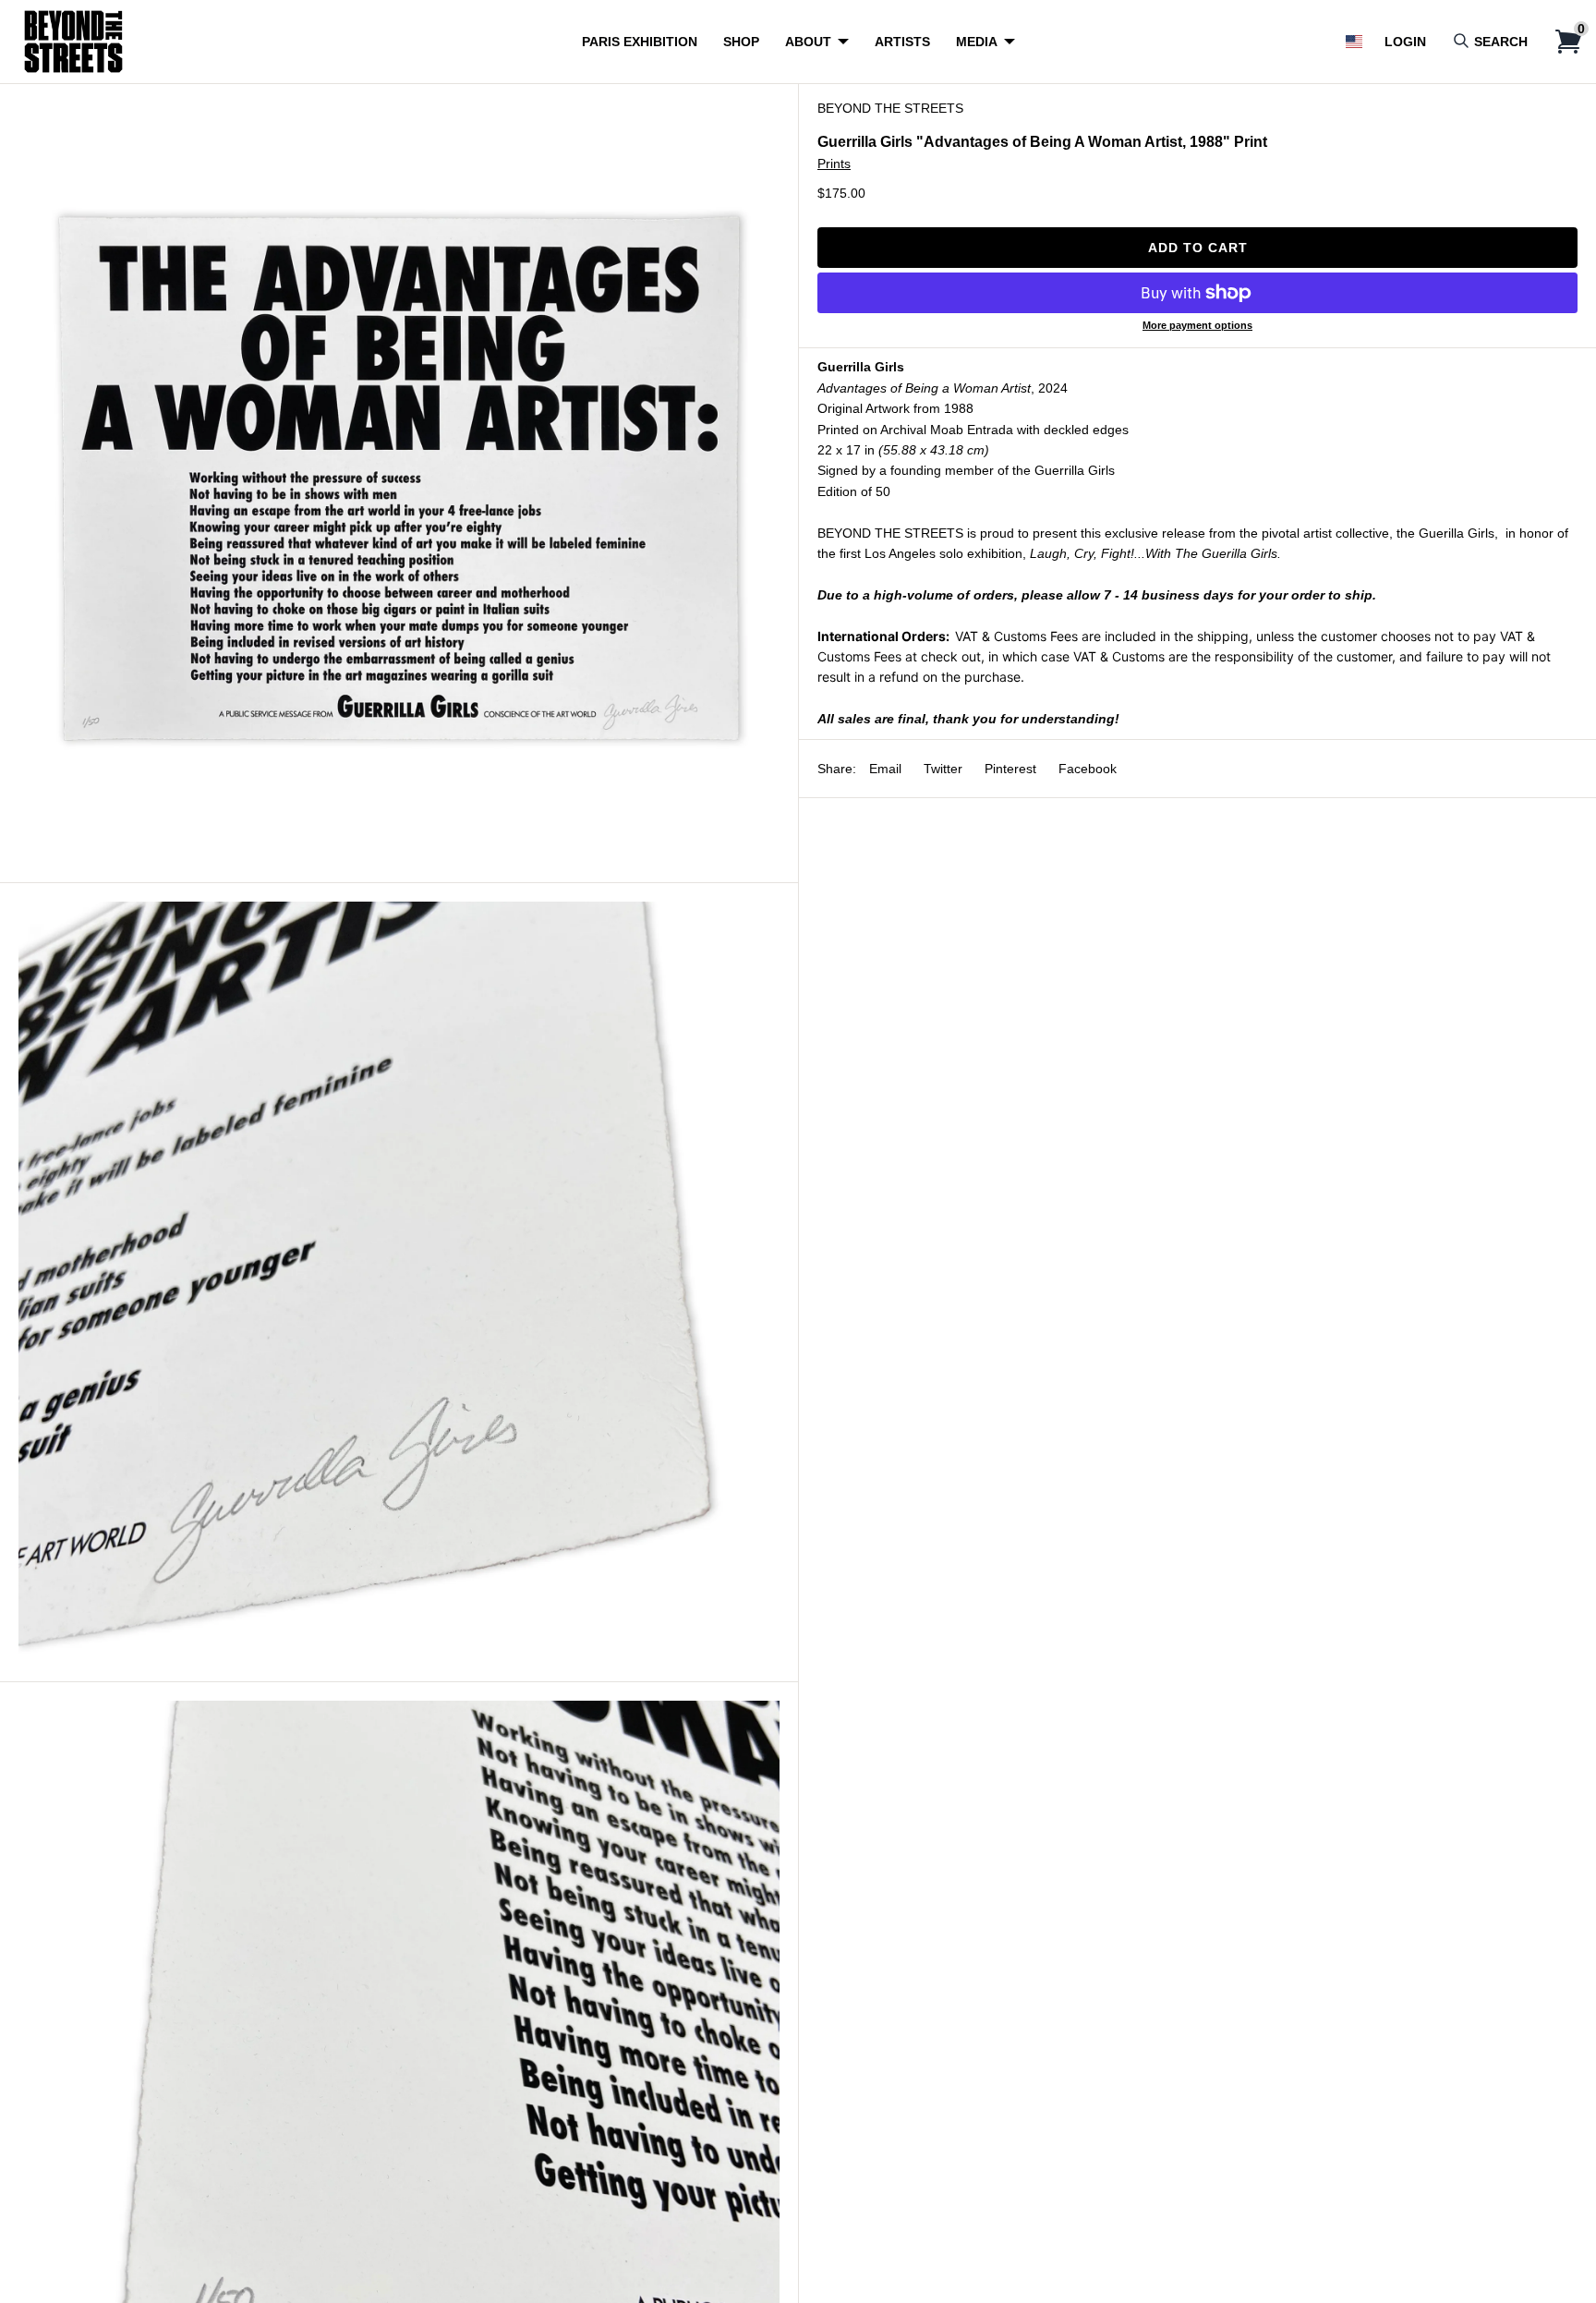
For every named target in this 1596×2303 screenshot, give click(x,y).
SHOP (741, 42)
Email (885, 769)
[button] (1354, 42)
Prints (834, 164)
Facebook (1088, 769)
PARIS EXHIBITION (640, 42)
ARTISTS (902, 42)
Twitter (943, 769)
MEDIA (977, 42)
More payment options (1197, 325)
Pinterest (1010, 769)
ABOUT (808, 42)
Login (1405, 42)
